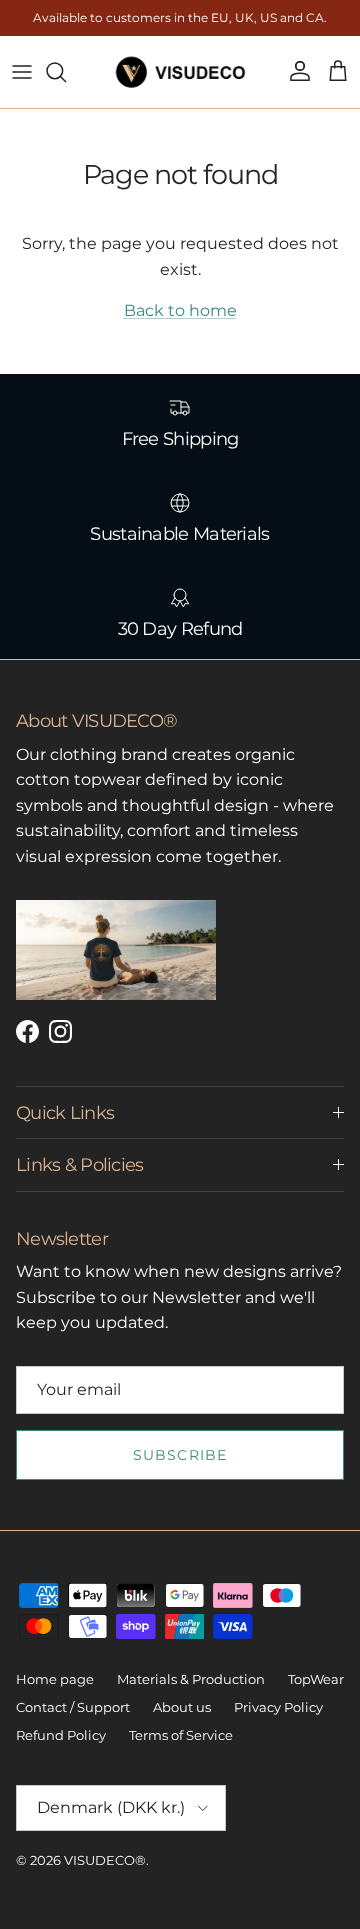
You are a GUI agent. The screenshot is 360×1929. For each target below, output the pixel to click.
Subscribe (180, 1455)
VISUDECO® (105, 1860)
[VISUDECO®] (180, 72)
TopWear (316, 1679)
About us (182, 1707)
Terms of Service (181, 1735)
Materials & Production (191, 1679)
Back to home (180, 310)
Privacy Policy (278, 1707)
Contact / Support (73, 1707)
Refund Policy (61, 1735)
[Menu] (22, 72)
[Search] (66, 72)
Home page (55, 1679)
